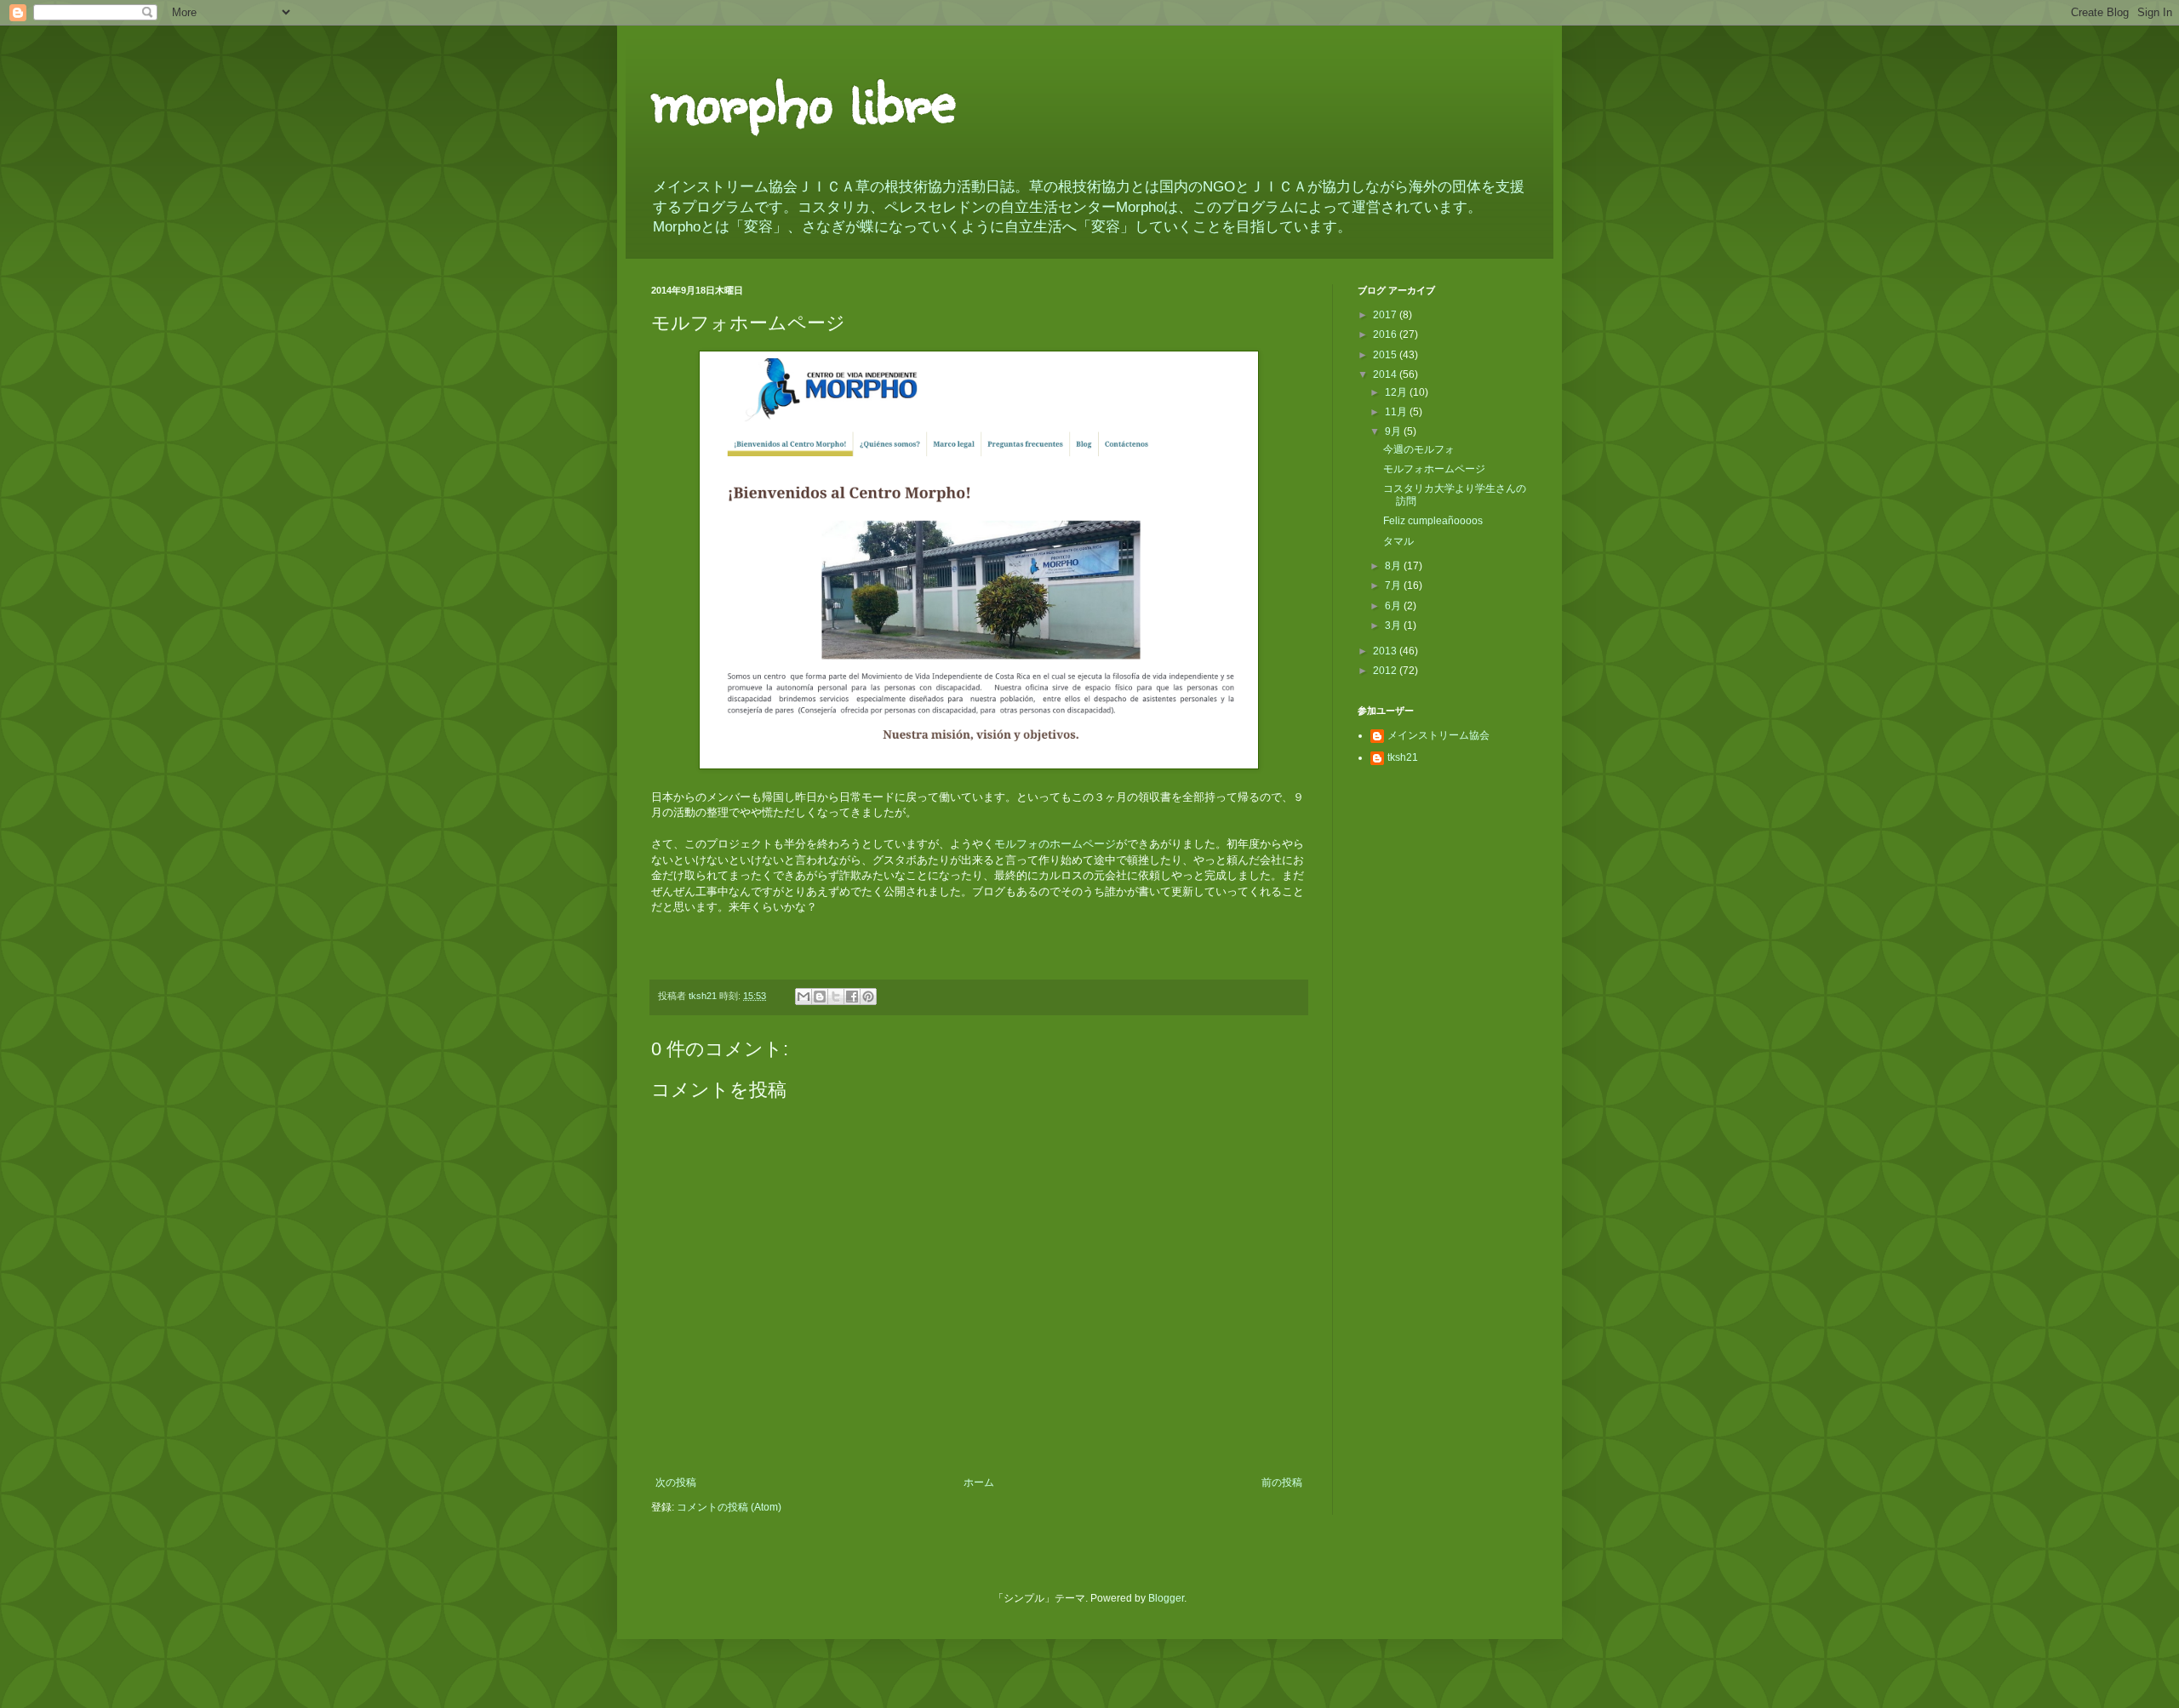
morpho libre (803, 98)
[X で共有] (836, 997)
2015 (1386, 355)
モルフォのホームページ (1055, 844)
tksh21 (1403, 757)
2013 (1386, 651)
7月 (1394, 586)
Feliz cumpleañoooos (1433, 521)
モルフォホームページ (1434, 469)
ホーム (979, 1482)
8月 (1394, 566)
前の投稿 (1282, 1482)
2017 (1386, 315)
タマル (1398, 541)
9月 (1394, 431)
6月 (1394, 606)
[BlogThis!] (820, 997)
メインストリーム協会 (1438, 735)
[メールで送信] (804, 997)
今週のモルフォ (1419, 449)
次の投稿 (676, 1482)
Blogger (1166, 1598)
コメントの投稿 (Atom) (729, 1507)
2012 (1386, 671)
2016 (1386, 334)
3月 (1394, 626)
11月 (1397, 412)
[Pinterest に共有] (868, 997)
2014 (1386, 374)
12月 (1397, 392)
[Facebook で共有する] (852, 997)
